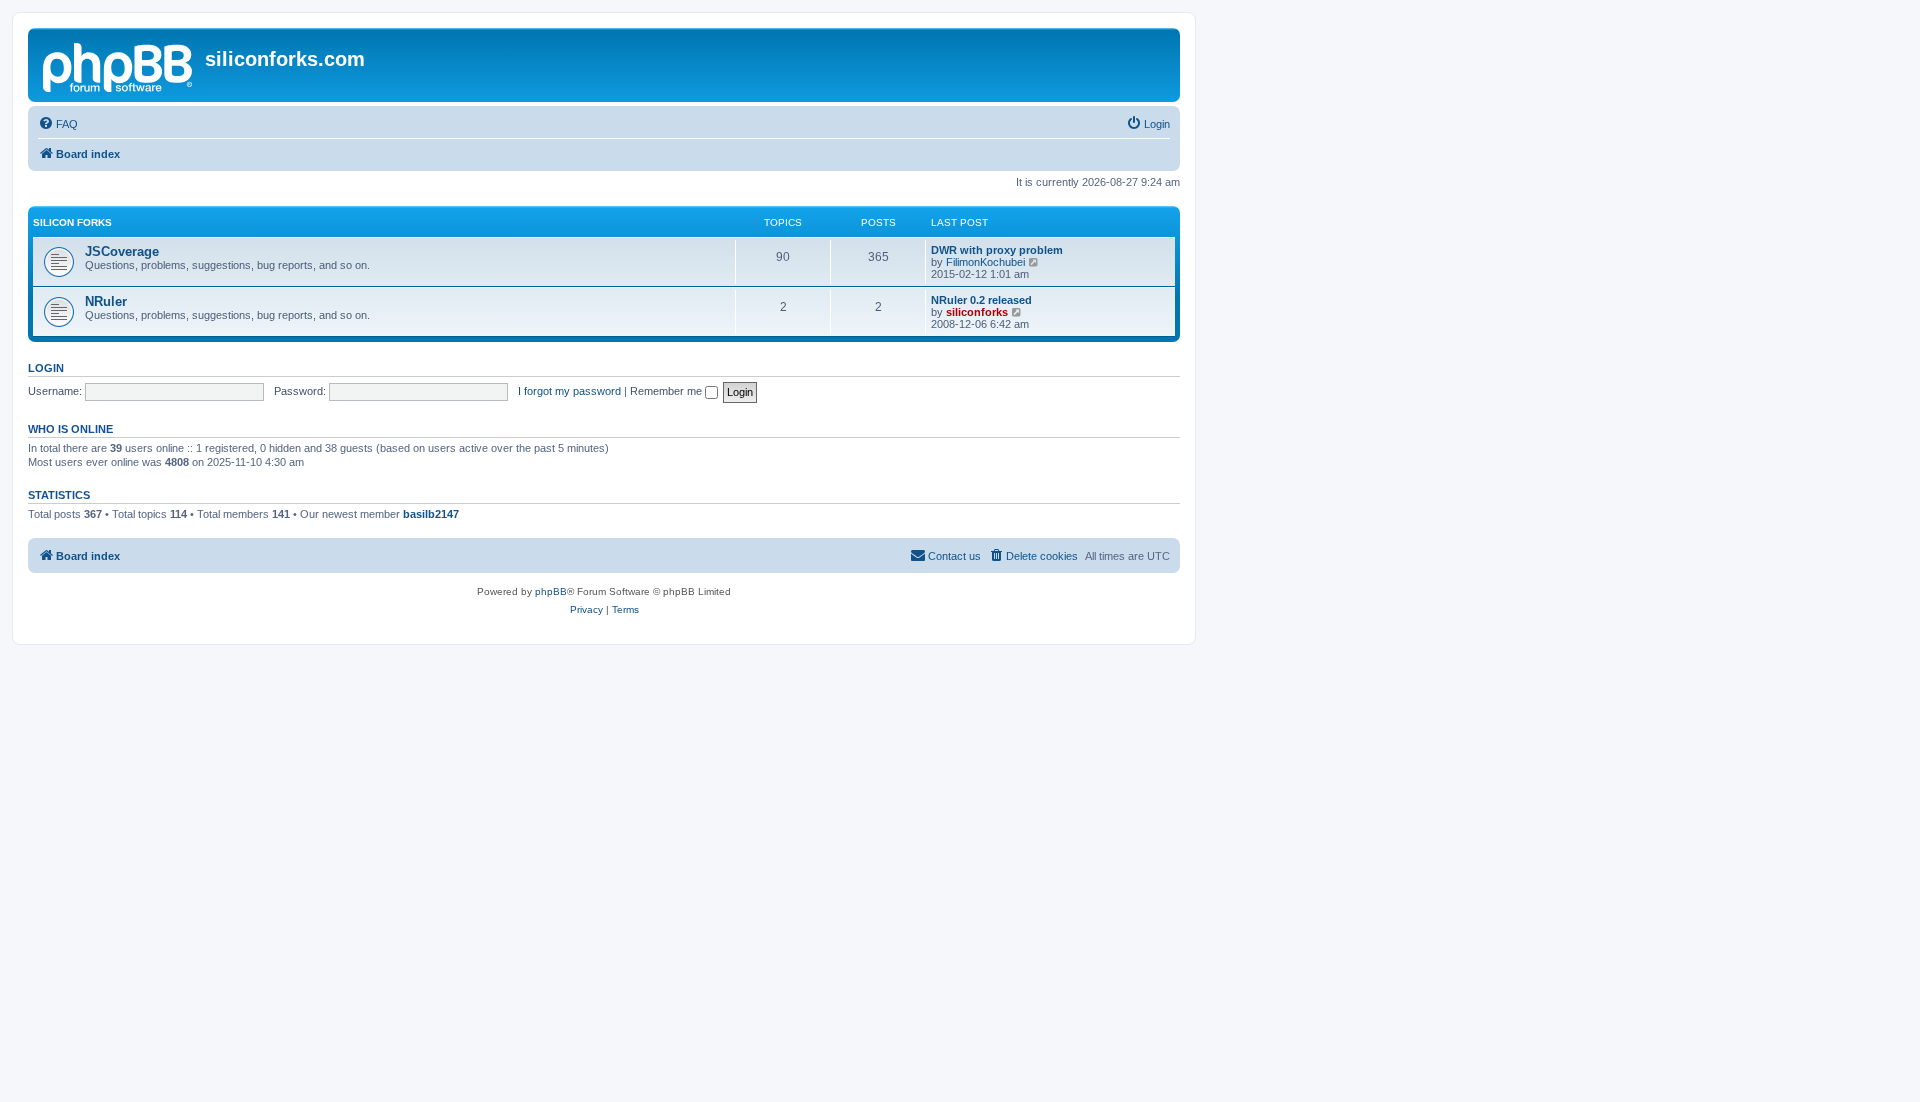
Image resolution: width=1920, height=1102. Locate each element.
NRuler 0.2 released (981, 300)
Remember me (667, 391)
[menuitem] (58, 124)
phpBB (551, 591)
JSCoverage (122, 251)
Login (46, 368)
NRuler (106, 301)
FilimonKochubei (985, 262)
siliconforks (977, 312)
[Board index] (119, 65)
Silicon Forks (72, 222)
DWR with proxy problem (997, 250)
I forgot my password (569, 391)
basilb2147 (431, 514)
